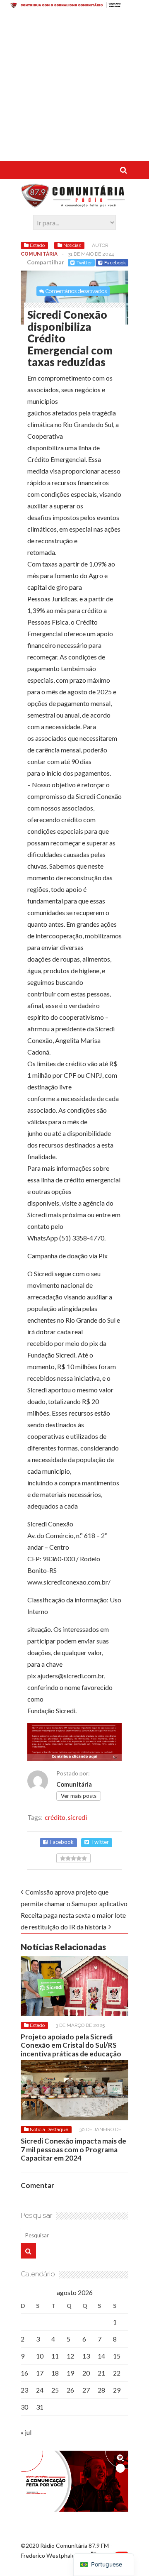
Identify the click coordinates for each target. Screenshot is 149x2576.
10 (40, 2356)
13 (86, 2356)
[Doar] (74, 6)
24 (40, 2390)
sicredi (77, 1817)
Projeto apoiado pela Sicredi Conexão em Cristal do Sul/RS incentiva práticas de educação (71, 2045)
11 (55, 2356)
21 (101, 2373)
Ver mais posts (79, 1796)
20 (86, 2373)
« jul (26, 2432)
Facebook (115, 262)
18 (55, 2373)
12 (70, 2356)
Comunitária (39, 254)
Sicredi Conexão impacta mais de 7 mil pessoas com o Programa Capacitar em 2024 (73, 2149)
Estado (37, 245)
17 (40, 2373)
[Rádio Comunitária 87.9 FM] (74, 203)
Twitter (84, 262)
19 (70, 2373)
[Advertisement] (74, 86)
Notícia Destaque (49, 2129)
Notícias (72, 245)
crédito (55, 1817)
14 (101, 2356)
